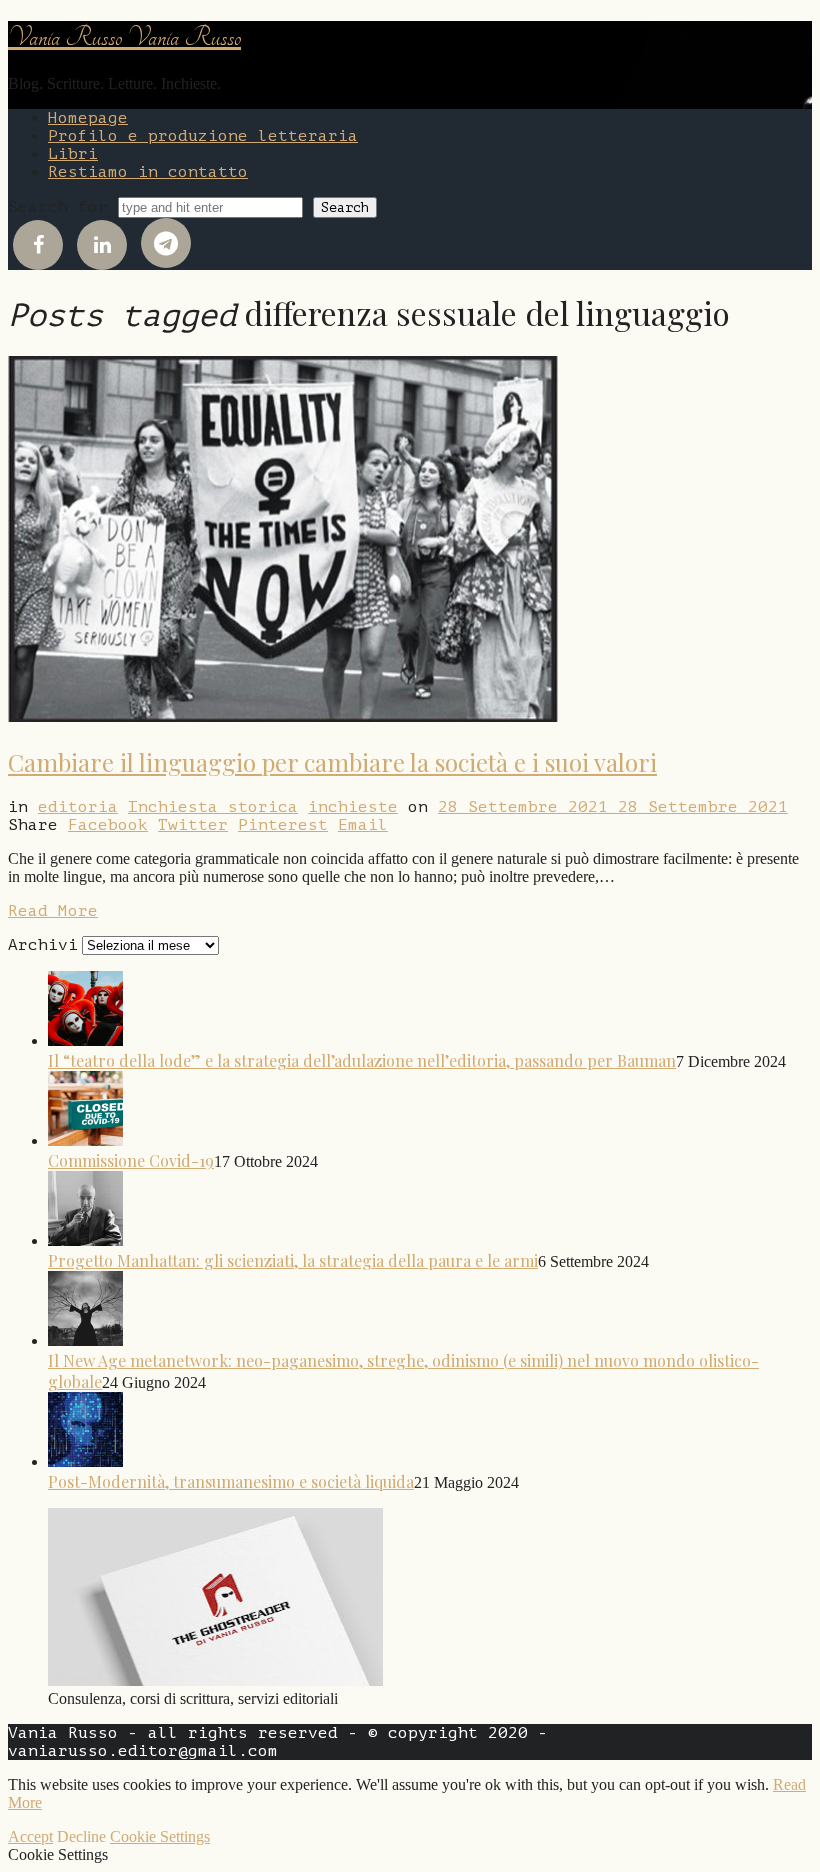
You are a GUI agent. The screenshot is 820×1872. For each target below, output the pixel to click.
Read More (53, 911)
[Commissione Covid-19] (85, 1139)
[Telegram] (166, 243)
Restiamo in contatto (148, 172)
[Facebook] (38, 245)
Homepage (88, 118)
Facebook (108, 825)
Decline (81, 1836)
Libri (73, 154)
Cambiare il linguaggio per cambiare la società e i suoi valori (332, 762)
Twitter (193, 825)
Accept (30, 1836)
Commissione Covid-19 (131, 1160)
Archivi (43, 945)
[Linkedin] (102, 245)
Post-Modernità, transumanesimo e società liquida (231, 1481)
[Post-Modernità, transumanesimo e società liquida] (85, 1460)
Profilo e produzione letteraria (203, 136)
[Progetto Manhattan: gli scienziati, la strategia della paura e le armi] (85, 1239)
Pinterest (283, 825)
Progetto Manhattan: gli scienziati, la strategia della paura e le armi (293, 1260)
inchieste (353, 807)
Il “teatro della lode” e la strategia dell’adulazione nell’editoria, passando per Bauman (362, 1060)
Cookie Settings (160, 1836)
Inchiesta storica (213, 807)
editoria (78, 807)
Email (363, 825)
